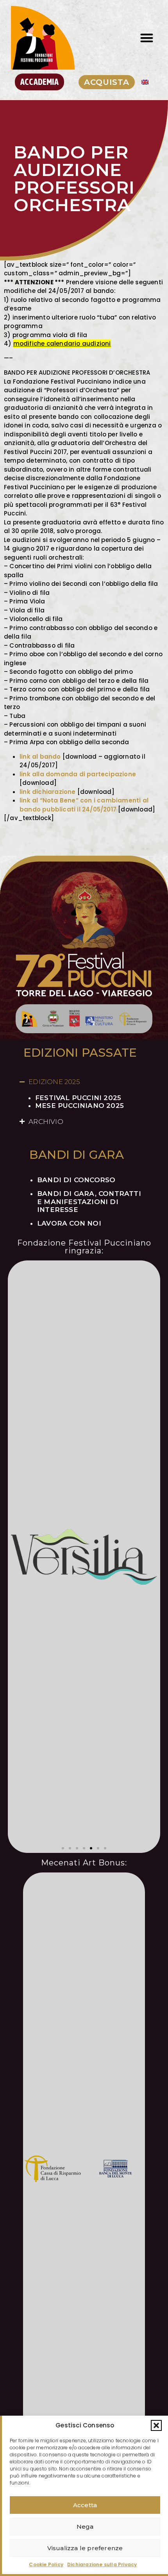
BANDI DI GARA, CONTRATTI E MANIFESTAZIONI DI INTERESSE (89, 1202)
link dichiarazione (48, 792)
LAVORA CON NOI (69, 1223)
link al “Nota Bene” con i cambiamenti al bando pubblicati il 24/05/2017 (84, 805)
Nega (85, 2527)
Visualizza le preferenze (85, 2548)
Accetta (85, 2505)
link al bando (40, 757)
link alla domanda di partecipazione (78, 774)
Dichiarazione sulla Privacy (102, 2564)
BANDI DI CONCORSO (76, 1180)
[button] (156, 2425)
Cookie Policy (46, 2564)
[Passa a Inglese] (145, 82)
